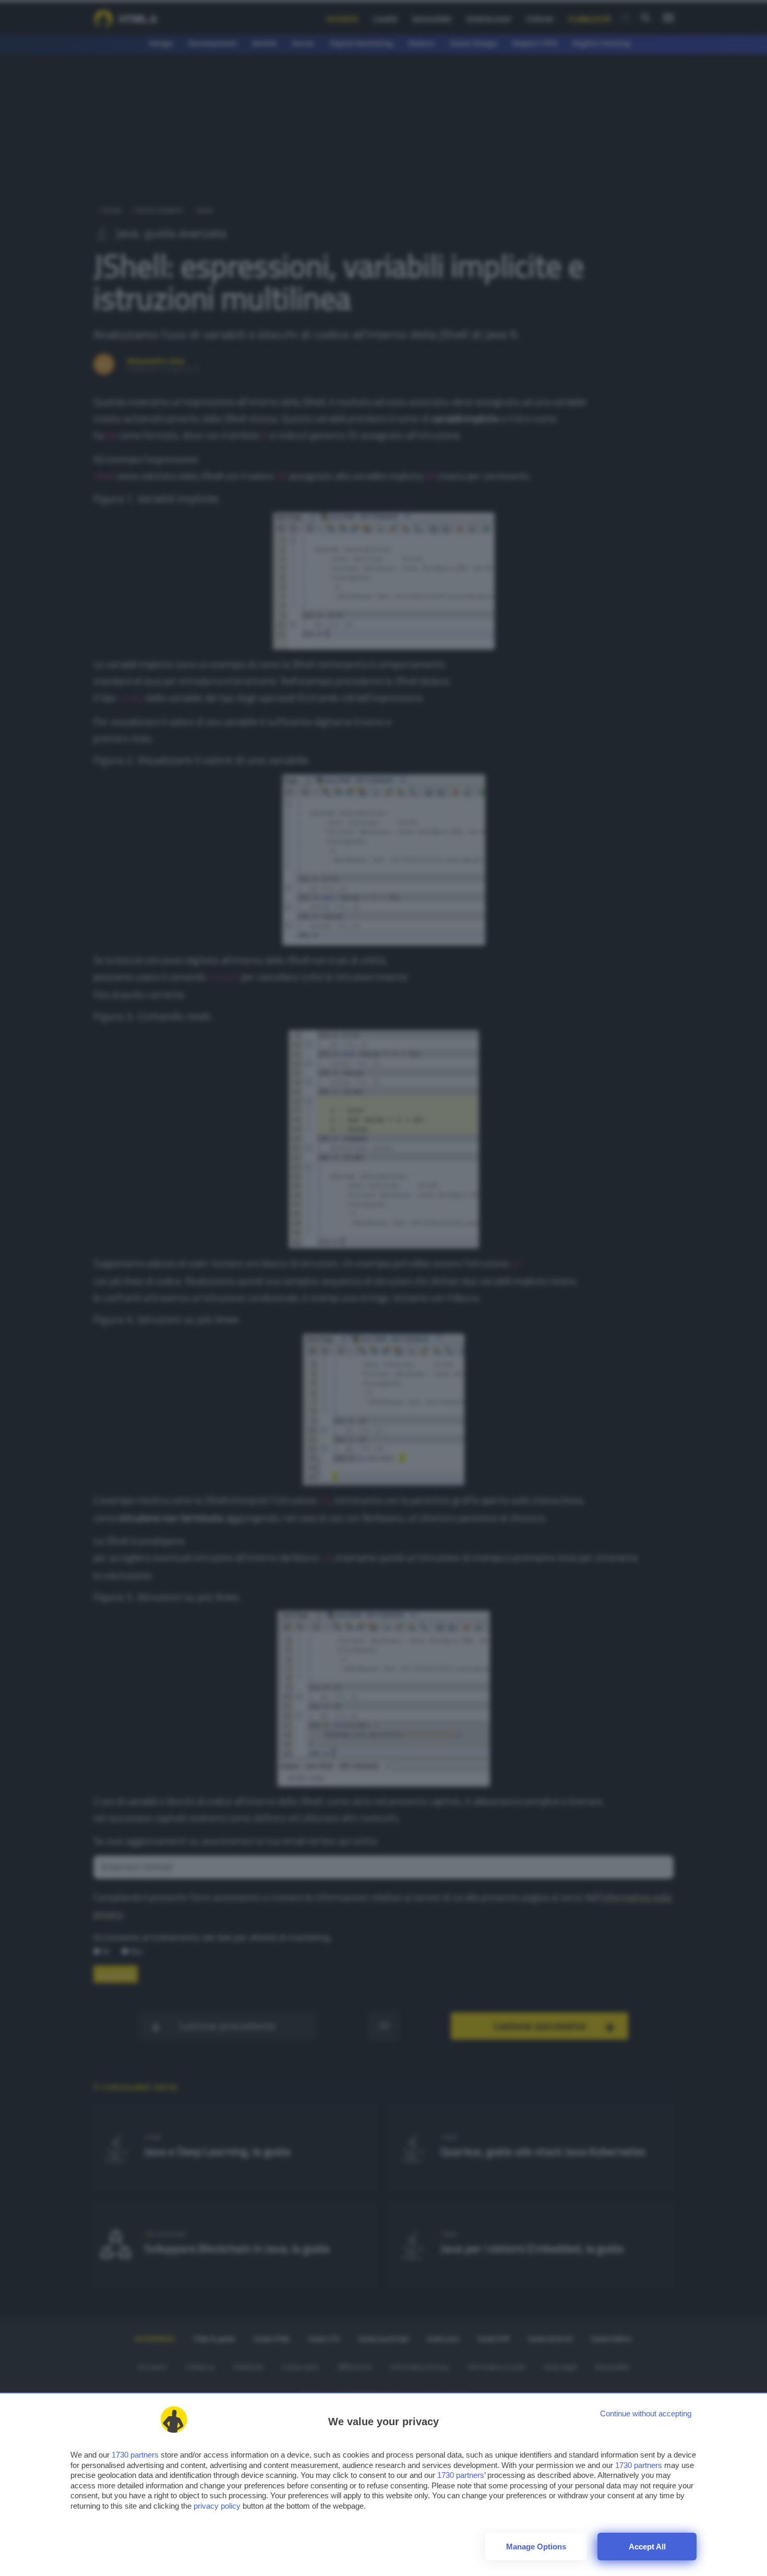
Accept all (647, 2547)
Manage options (536, 2547)
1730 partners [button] (135, 2455)
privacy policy (217, 2506)
